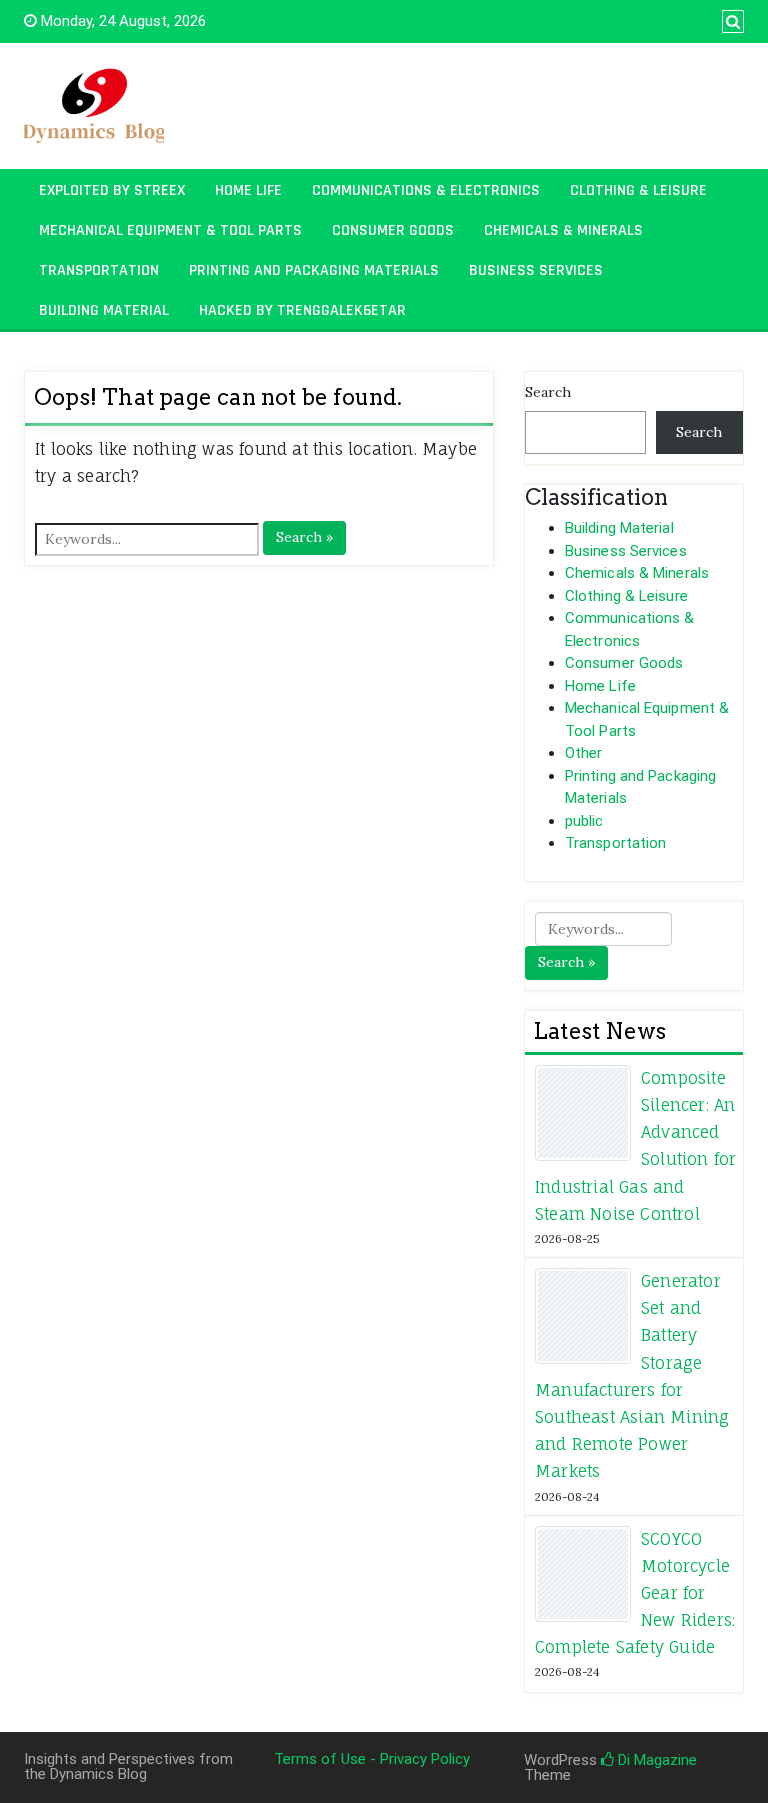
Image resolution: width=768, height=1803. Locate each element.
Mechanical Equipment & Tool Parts (170, 230)
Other (584, 753)
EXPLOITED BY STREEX (112, 190)
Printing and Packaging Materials (314, 270)
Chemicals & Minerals (563, 230)
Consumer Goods (393, 230)
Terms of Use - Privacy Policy (372, 1759)
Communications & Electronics (426, 190)
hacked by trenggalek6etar (302, 310)
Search (548, 392)
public (584, 821)
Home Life (248, 190)
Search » (304, 537)
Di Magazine (655, 1760)
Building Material (104, 310)
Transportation (99, 270)
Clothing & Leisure (638, 190)
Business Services (536, 270)
